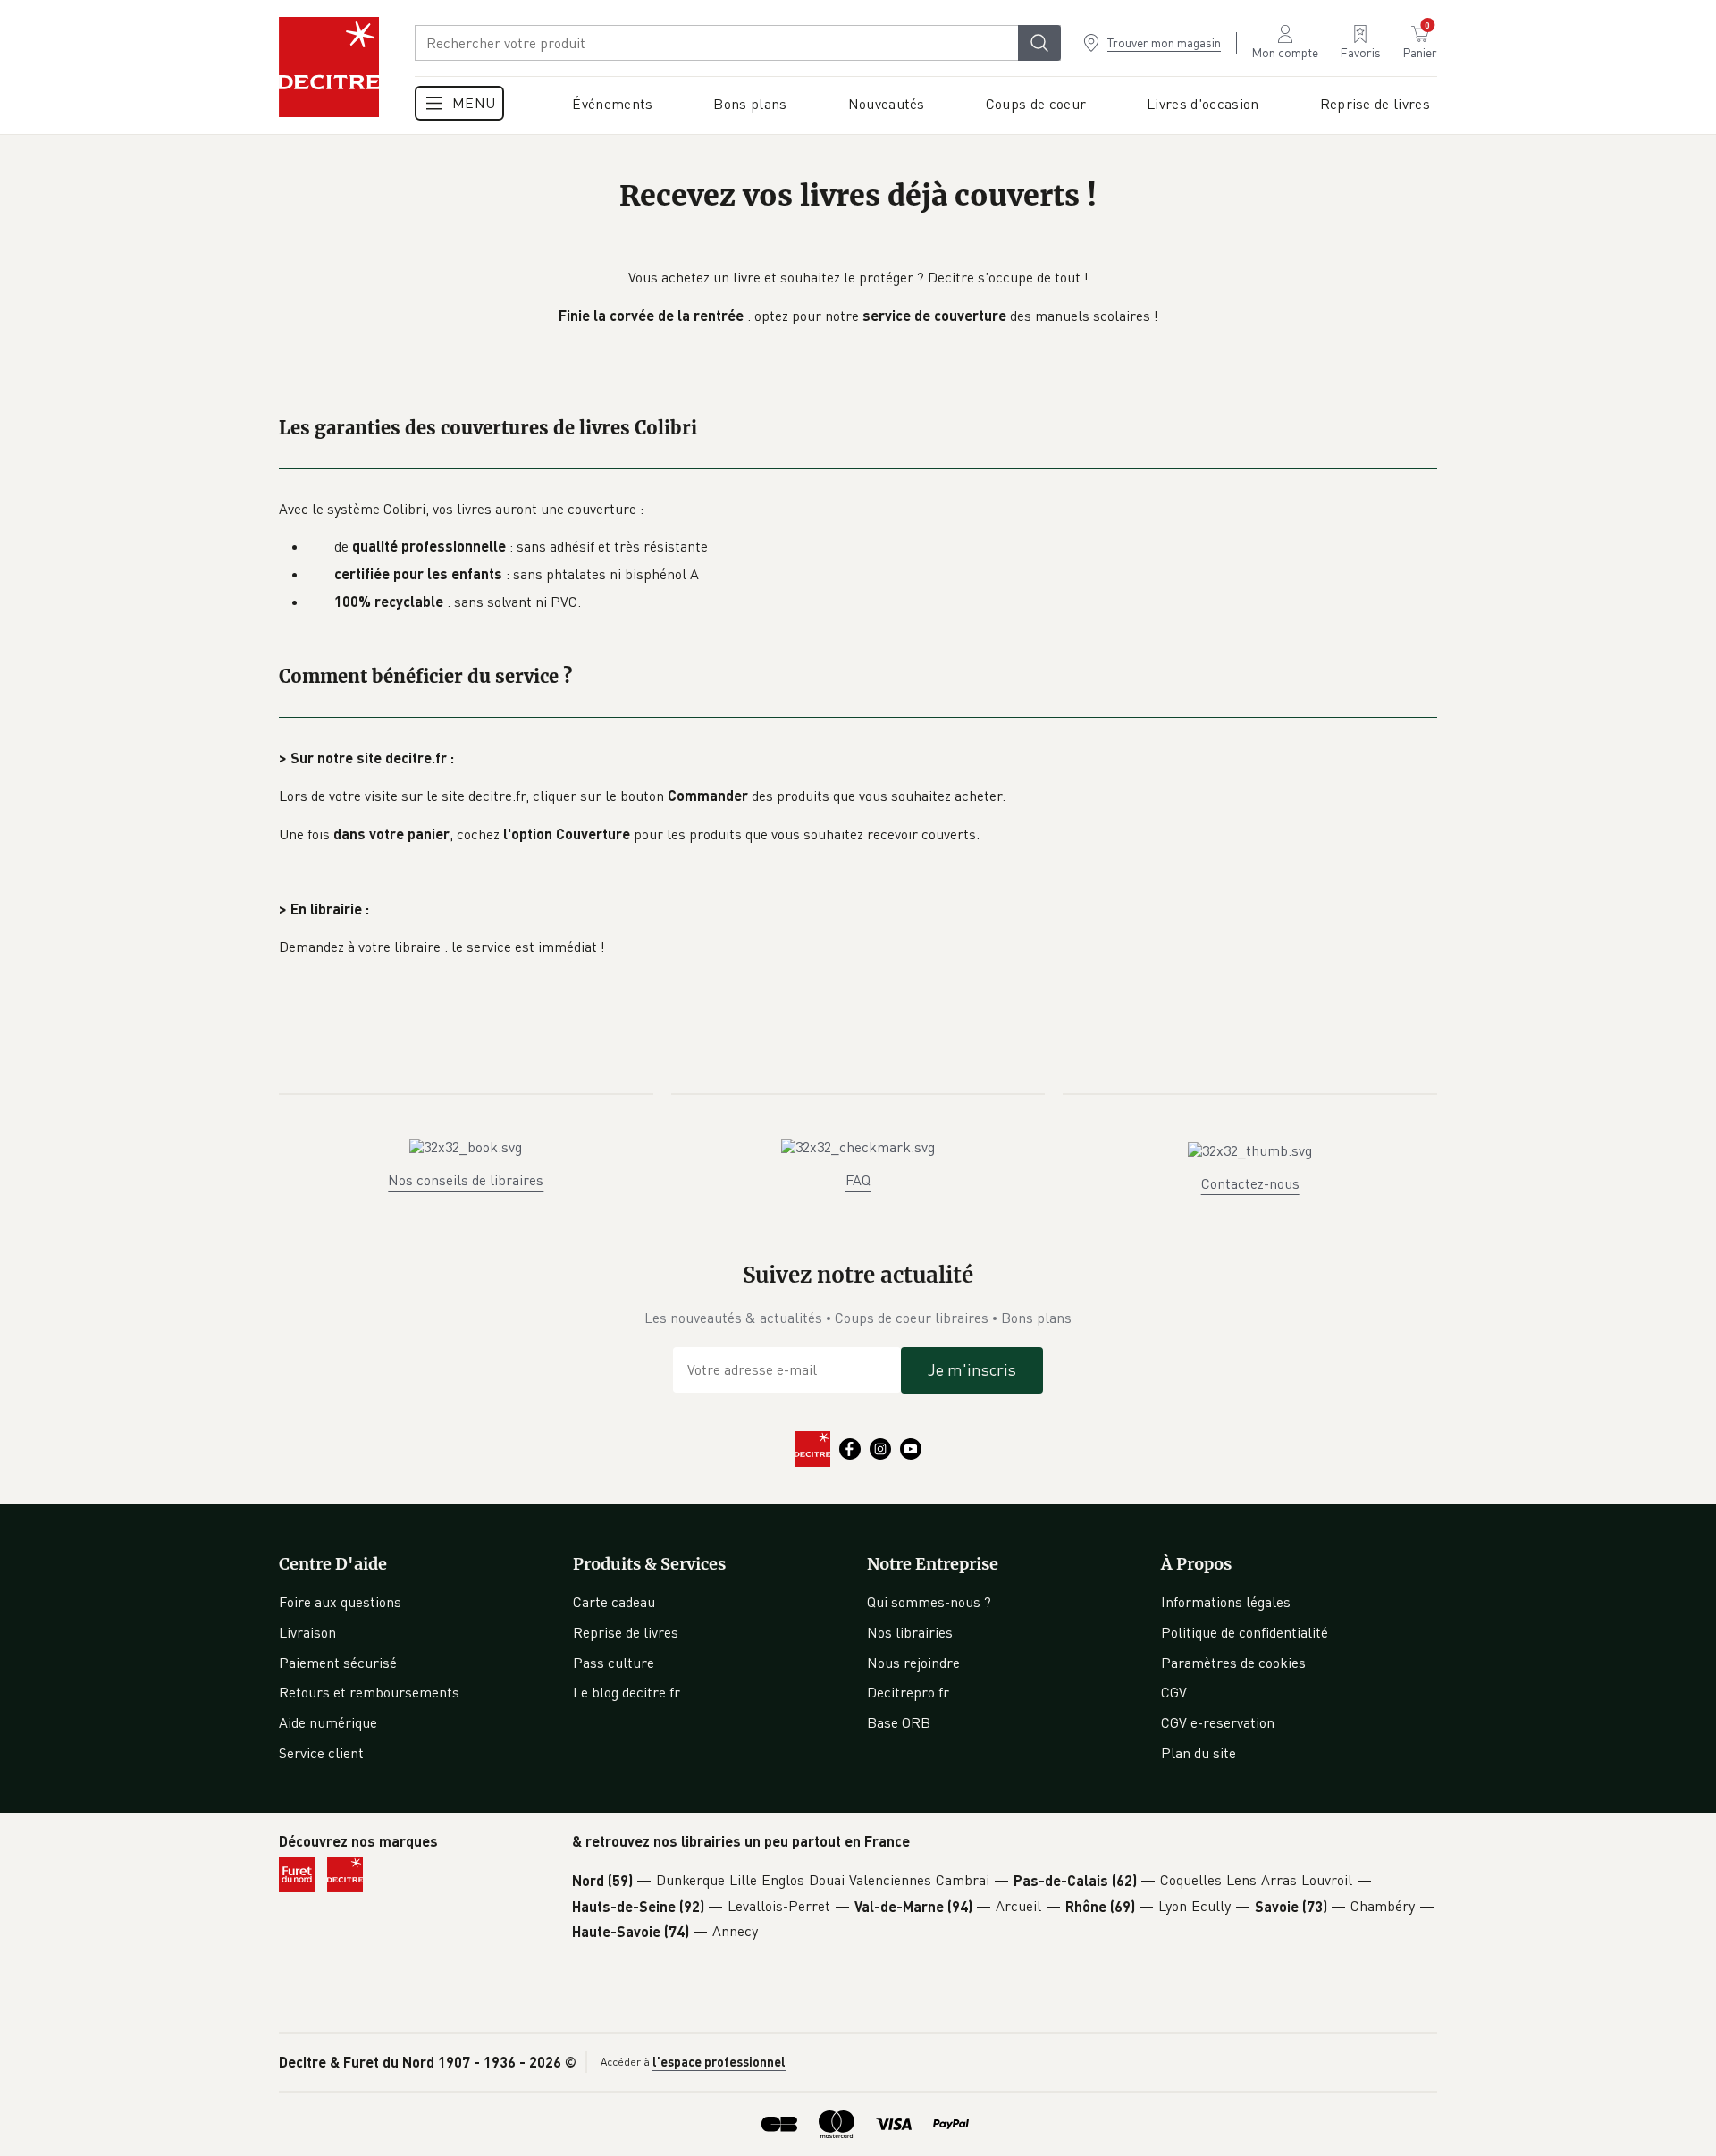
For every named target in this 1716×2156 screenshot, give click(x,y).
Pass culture (614, 1663)
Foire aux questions (340, 1602)
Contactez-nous (1250, 1183)
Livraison (307, 1632)
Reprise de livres (626, 1632)
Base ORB (899, 1722)
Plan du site (1199, 1753)
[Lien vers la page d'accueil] (329, 67)
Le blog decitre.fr (627, 1692)
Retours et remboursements (369, 1692)
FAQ (858, 1180)
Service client (321, 1753)
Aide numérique (328, 1722)
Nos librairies (910, 1632)
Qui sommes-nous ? (929, 1602)
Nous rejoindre (913, 1663)
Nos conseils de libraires (466, 1180)
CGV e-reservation (1218, 1722)
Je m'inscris (972, 1369)
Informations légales (1226, 1602)
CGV (1174, 1692)
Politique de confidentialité (1245, 1632)
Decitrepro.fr (908, 1692)
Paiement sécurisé (338, 1663)
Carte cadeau (614, 1602)
